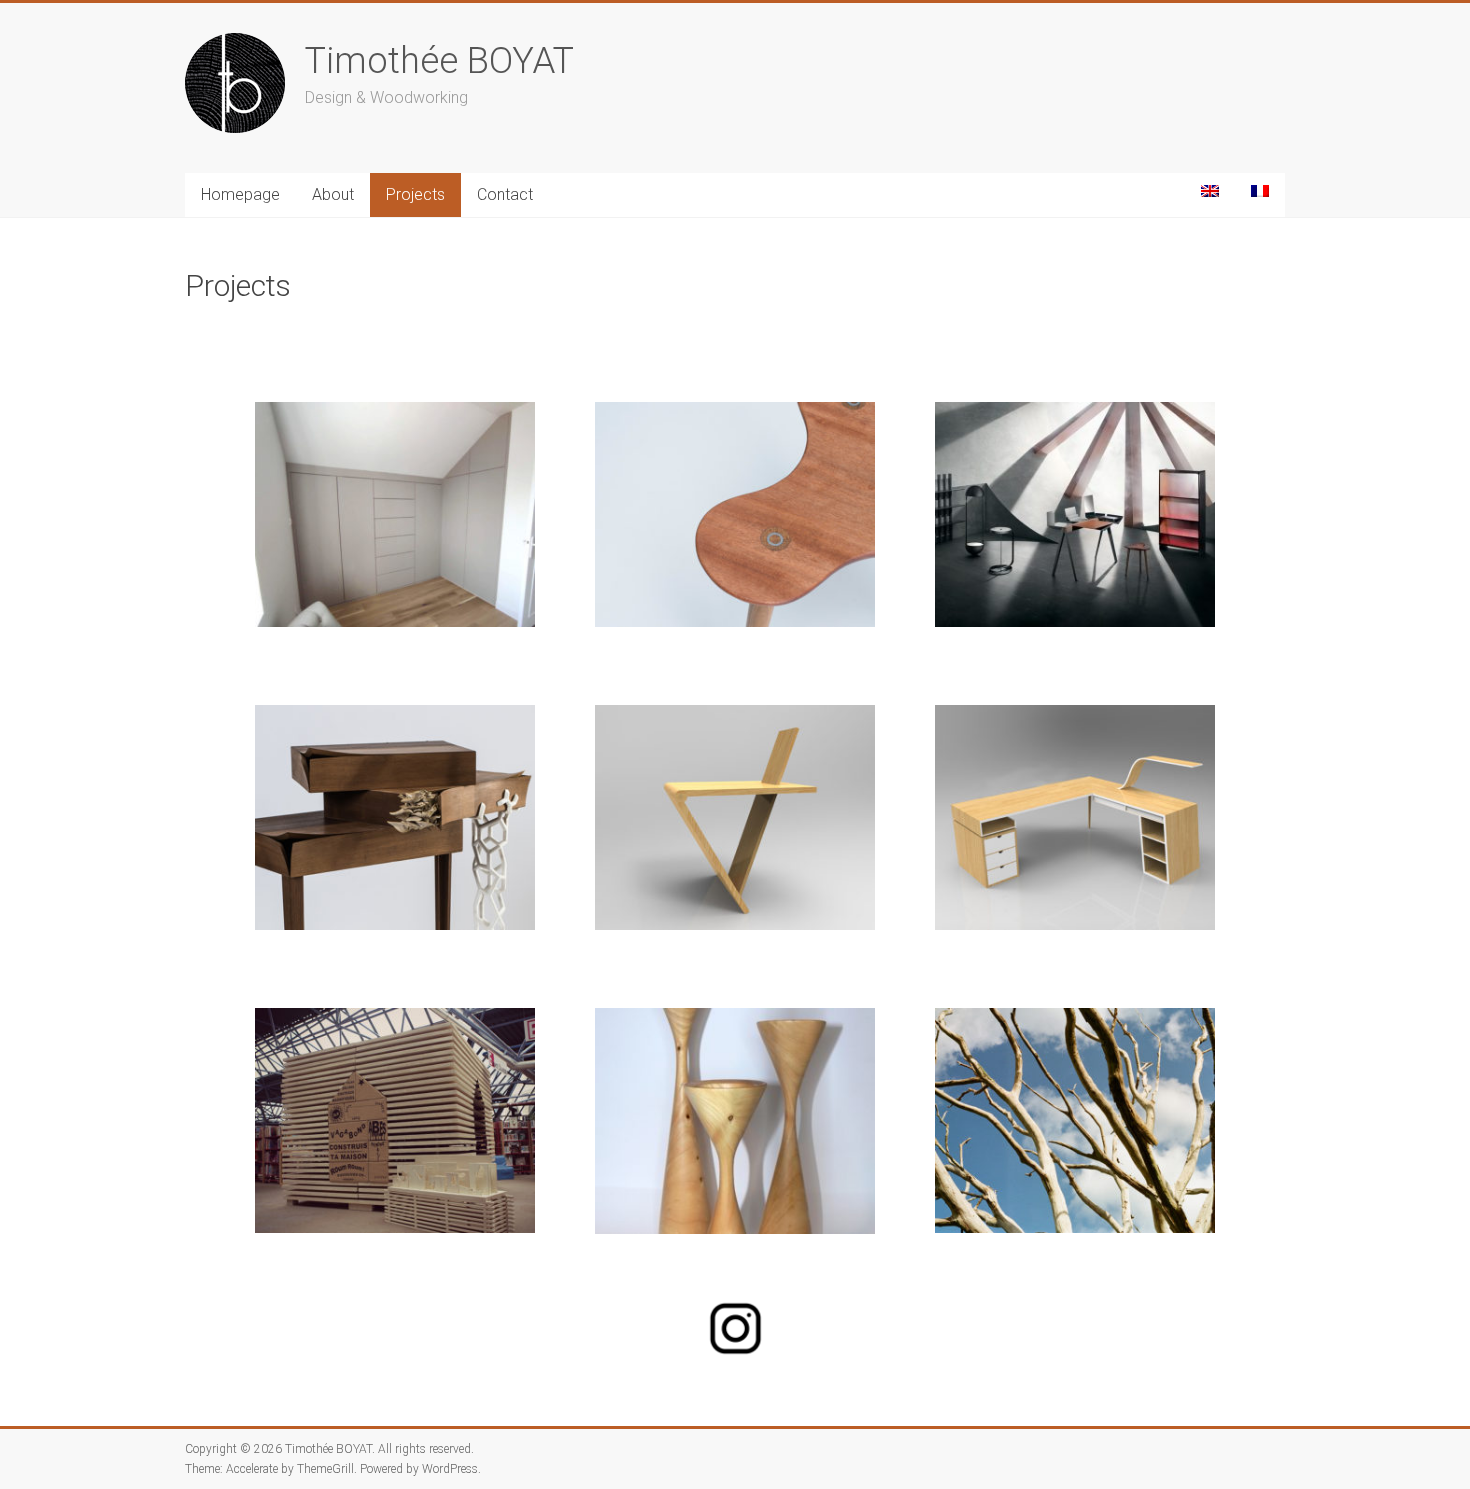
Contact (505, 194)
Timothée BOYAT (439, 61)
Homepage (240, 194)
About (333, 194)
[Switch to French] (1260, 191)
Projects (415, 194)
